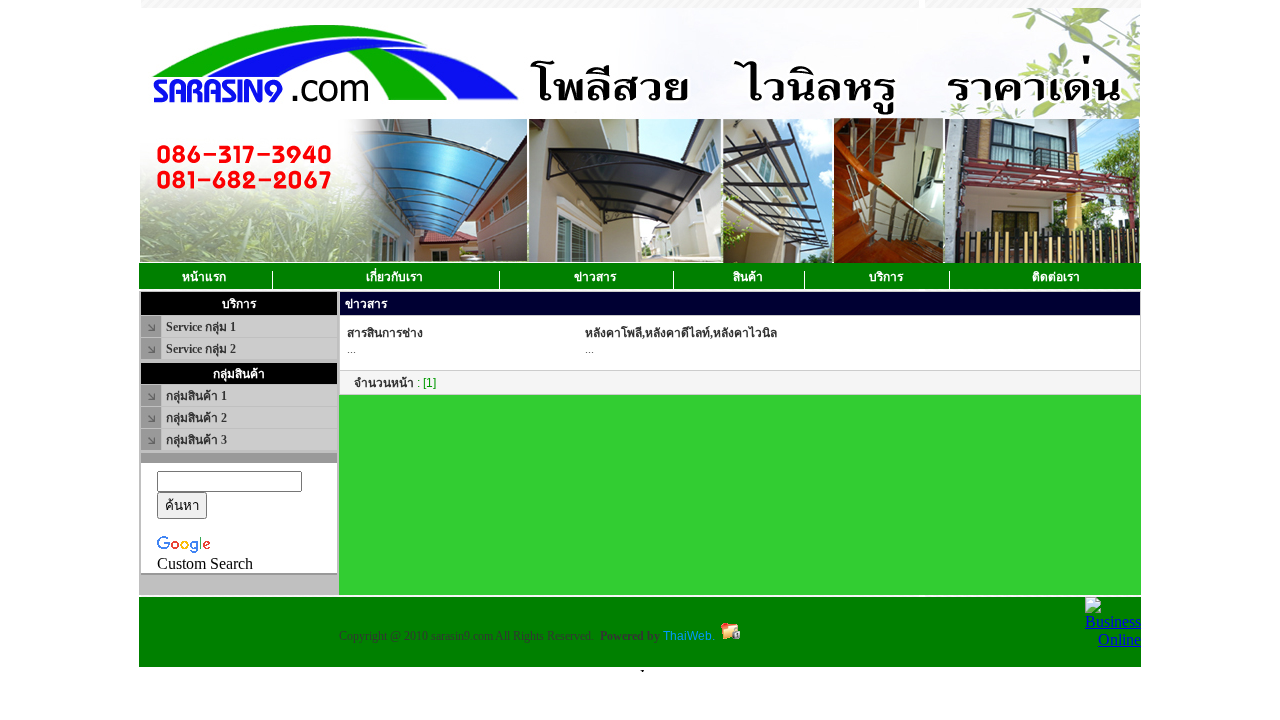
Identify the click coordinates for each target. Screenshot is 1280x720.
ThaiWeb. (689, 636)
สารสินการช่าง (385, 333)
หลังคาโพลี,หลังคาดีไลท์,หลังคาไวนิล (681, 333)
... (351, 349)
